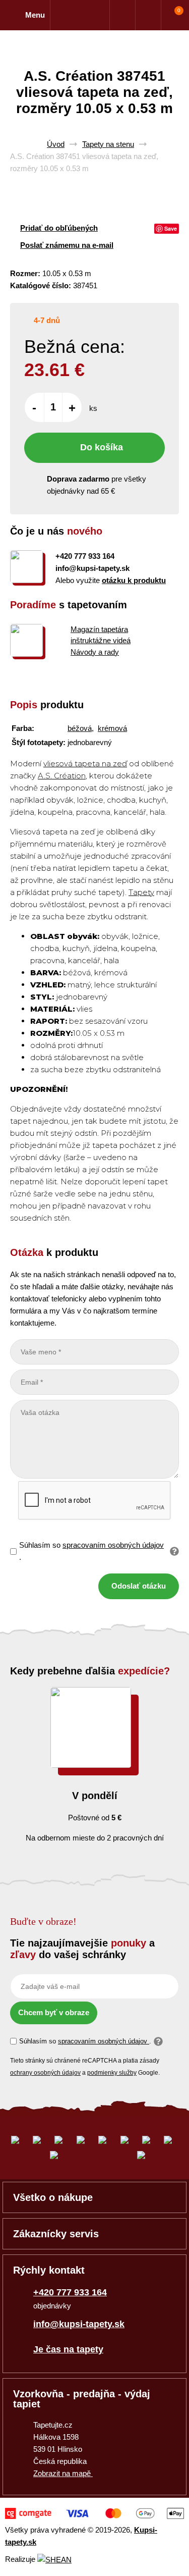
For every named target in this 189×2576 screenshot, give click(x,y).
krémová (112, 728)
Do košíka (102, 447)
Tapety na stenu (108, 144)
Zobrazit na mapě (63, 2473)
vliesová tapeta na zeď (85, 764)
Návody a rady (95, 652)
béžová (80, 728)
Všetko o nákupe (53, 2197)
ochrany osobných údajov (45, 2073)
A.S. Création (62, 776)
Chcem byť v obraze (54, 2012)
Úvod (56, 144)
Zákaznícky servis (56, 2234)
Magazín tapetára (99, 629)
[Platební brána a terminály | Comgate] (94, 2513)
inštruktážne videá (101, 640)
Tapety (141, 892)
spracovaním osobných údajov (113, 1545)
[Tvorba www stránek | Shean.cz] (54, 2560)
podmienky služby (112, 2073)
